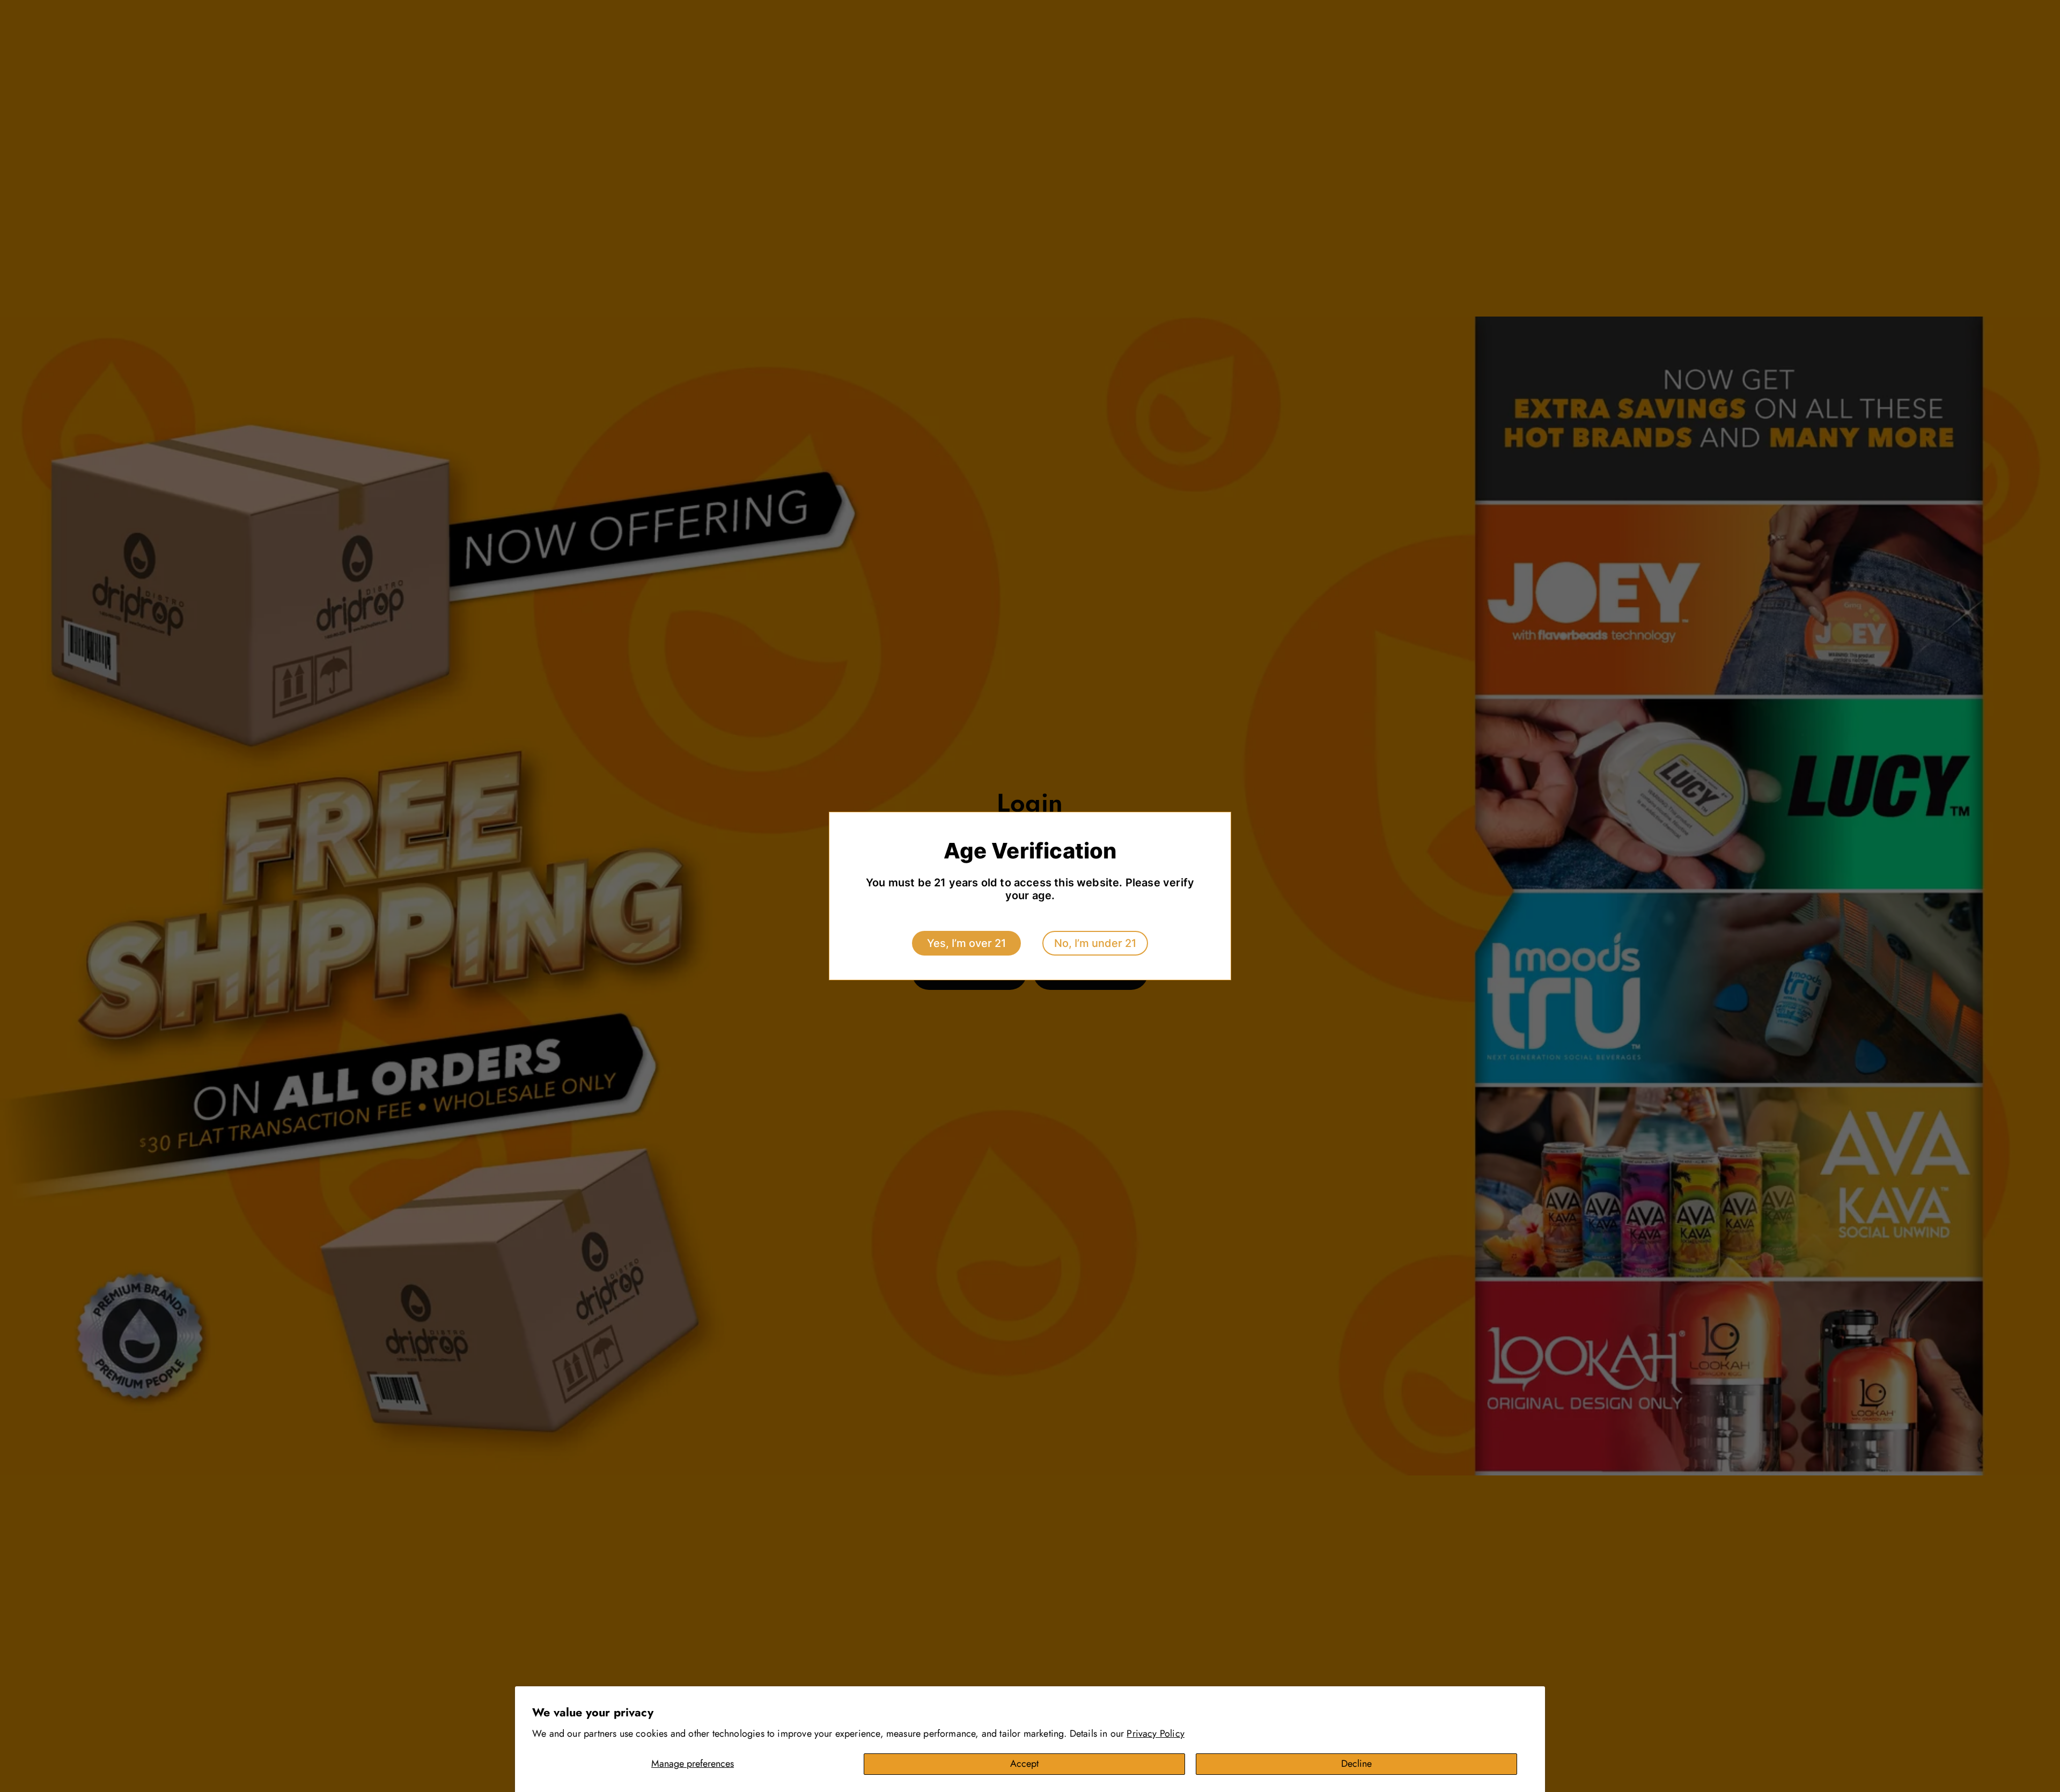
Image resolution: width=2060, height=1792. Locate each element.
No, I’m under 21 (1095, 943)
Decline (1356, 1764)
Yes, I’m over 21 (966, 943)
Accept (1024, 1764)
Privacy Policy (1156, 1734)
